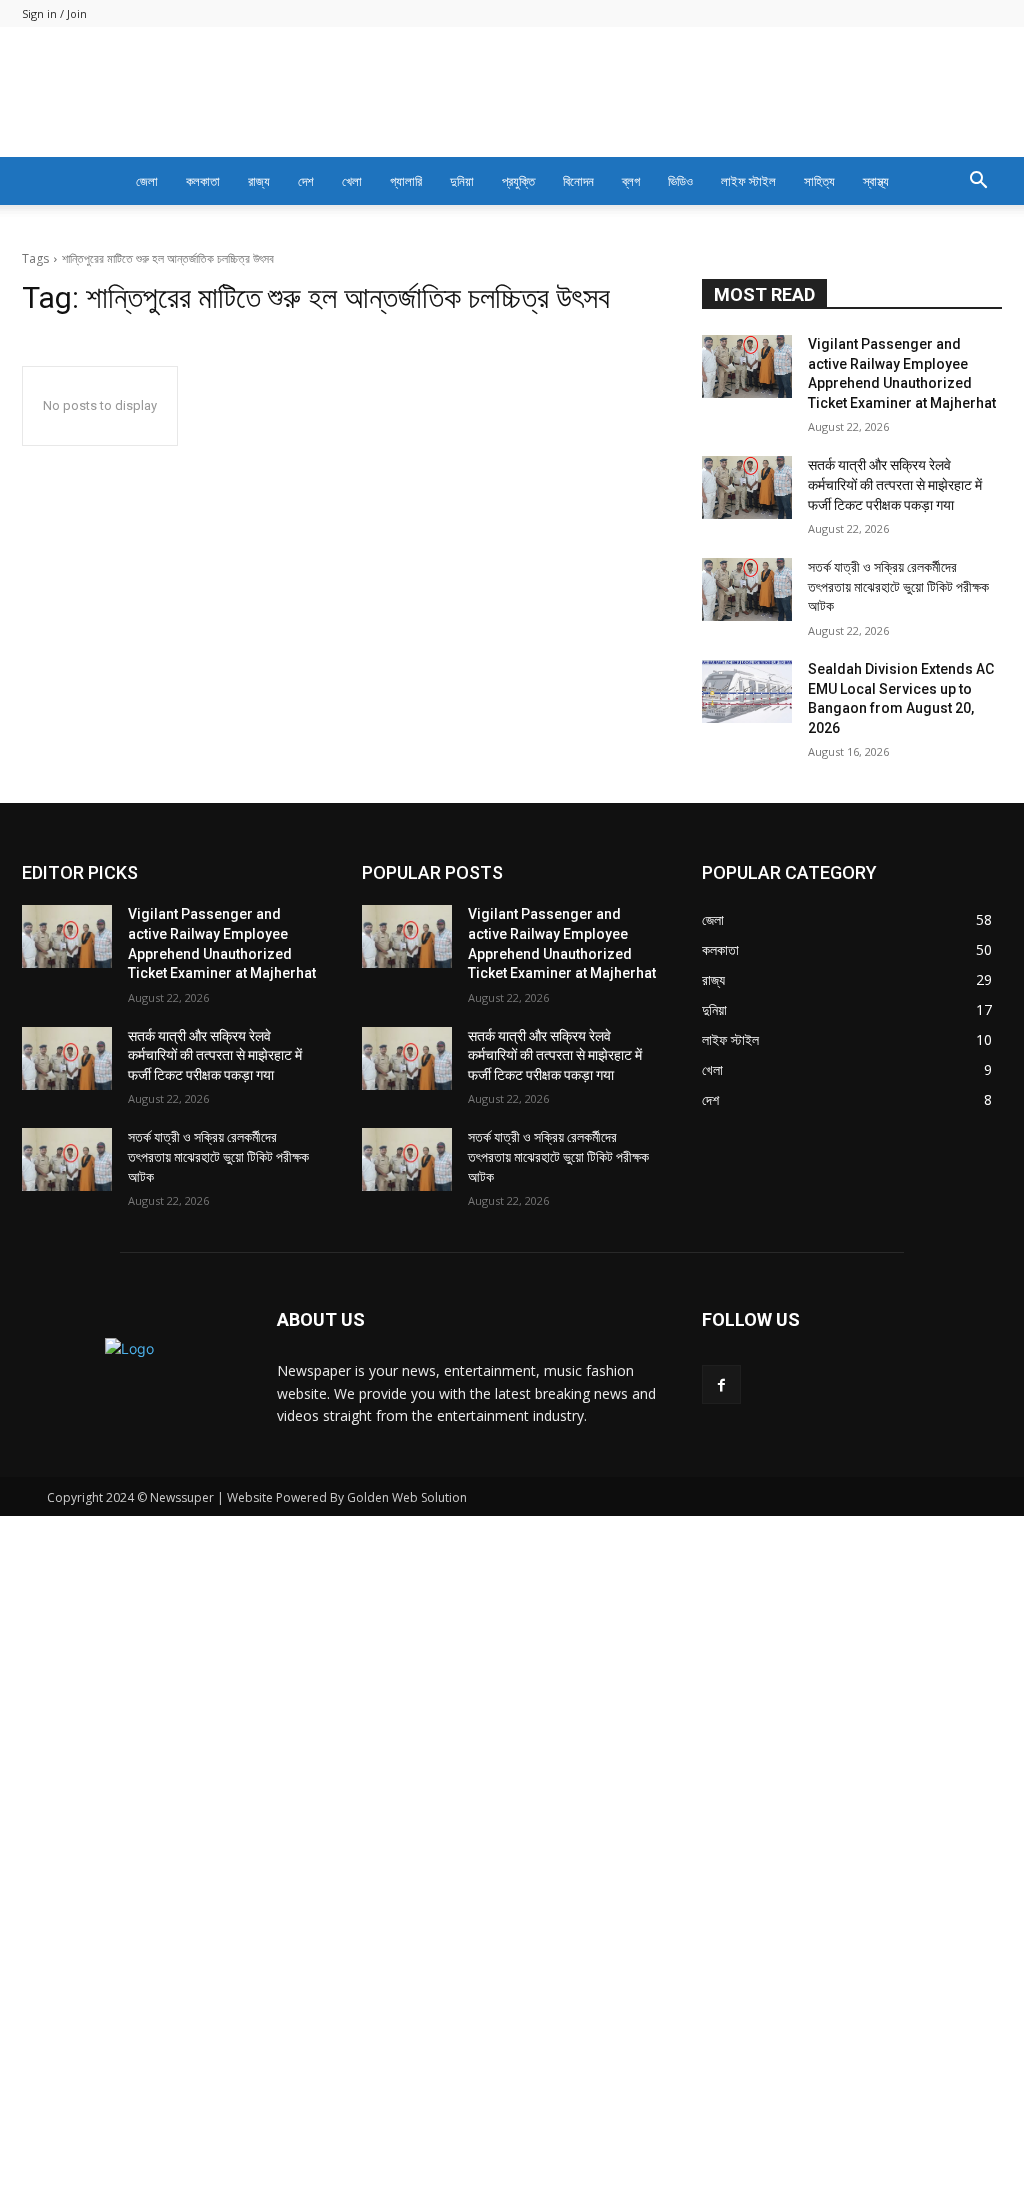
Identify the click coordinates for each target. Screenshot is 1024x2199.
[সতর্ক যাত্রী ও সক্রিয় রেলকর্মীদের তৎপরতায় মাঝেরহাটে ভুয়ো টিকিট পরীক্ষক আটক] (747, 1161)
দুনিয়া (462, 181)
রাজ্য (259, 181)
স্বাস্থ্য (876, 181)
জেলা (147, 181)
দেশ (306, 181)
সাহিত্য (819, 181)
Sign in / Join (54, 13)
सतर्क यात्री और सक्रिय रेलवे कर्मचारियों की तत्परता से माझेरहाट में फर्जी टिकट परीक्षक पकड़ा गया (895, 1057)
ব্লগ (631, 181)
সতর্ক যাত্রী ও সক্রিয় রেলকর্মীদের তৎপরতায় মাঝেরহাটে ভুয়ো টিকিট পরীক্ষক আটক (898, 1158)
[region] (512, 515)
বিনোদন (578, 181)
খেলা (352, 181)
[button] (978, 182)
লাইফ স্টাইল (748, 181)
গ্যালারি (406, 181)
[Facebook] (721, 1957)
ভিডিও (680, 181)
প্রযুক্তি (518, 181)
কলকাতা (203, 181)
